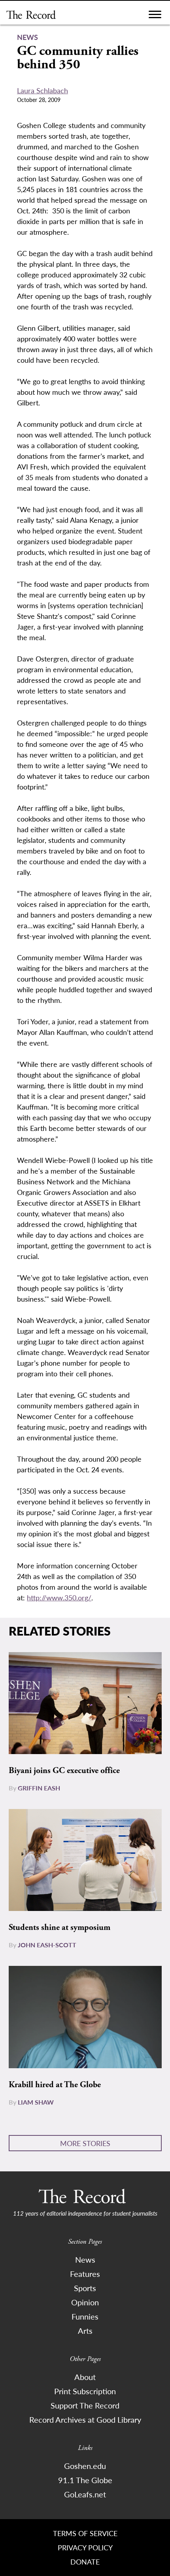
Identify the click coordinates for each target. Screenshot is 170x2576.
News (85, 2259)
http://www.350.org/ (59, 1597)
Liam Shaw (36, 2102)
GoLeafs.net (85, 2494)
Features (85, 2274)
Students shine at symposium (59, 1928)
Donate (85, 2562)
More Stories (85, 2143)
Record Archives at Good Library (85, 2420)
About (85, 2377)
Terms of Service (85, 2533)
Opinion (85, 2302)
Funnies (85, 2316)
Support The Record (85, 2405)
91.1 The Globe (85, 2480)
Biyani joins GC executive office (64, 1771)
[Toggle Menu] (155, 16)
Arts (85, 2331)
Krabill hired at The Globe (55, 2085)
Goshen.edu (85, 2466)
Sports (85, 2288)
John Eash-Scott (47, 1945)
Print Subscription (85, 2391)
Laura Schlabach (42, 90)
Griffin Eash (39, 1788)
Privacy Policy (85, 2547)
